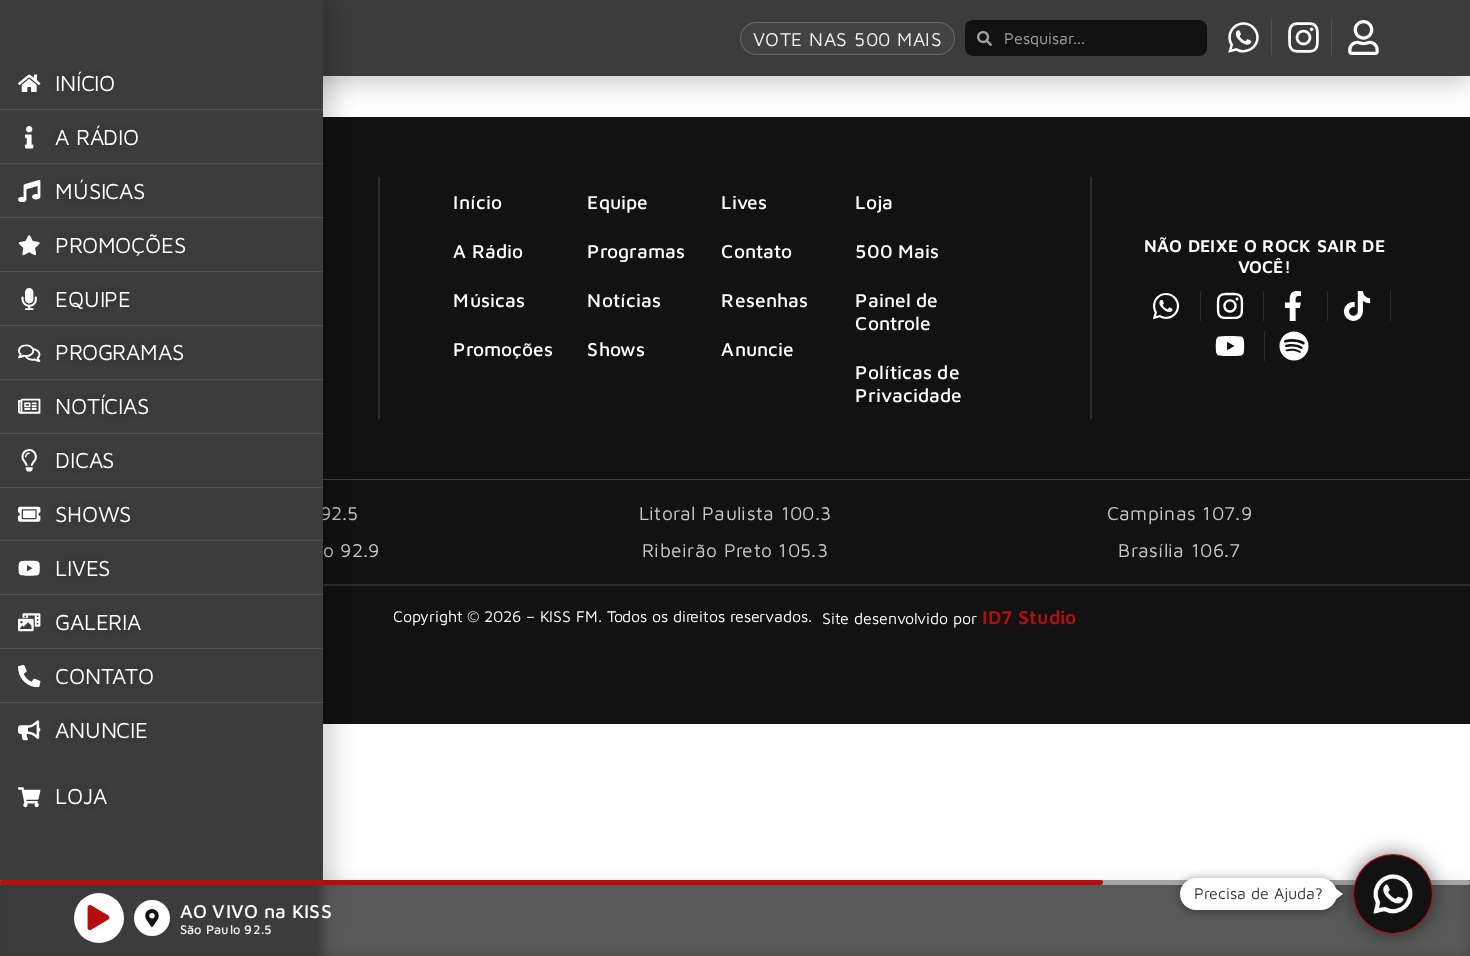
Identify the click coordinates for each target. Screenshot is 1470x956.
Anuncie (757, 348)
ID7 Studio (1029, 616)
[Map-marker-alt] (152, 918)
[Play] (99, 918)
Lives (744, 201)
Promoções (503, 348)
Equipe (617, 201)
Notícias (624, 299)
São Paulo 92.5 (226, 929)
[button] (1393, 894)
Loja (873, 201)
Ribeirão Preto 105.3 (735, 549)
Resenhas (764, 299)
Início (477, 201)
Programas (636, 250)
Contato (756, 250)
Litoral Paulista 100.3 (735, 512)
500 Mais (897, 250)
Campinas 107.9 (1179, 512)
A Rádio (488, 250)
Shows (616, 348)
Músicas (489, 299)
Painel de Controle (896, 311)
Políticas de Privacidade (908, 383)
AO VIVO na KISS (256, 910)
